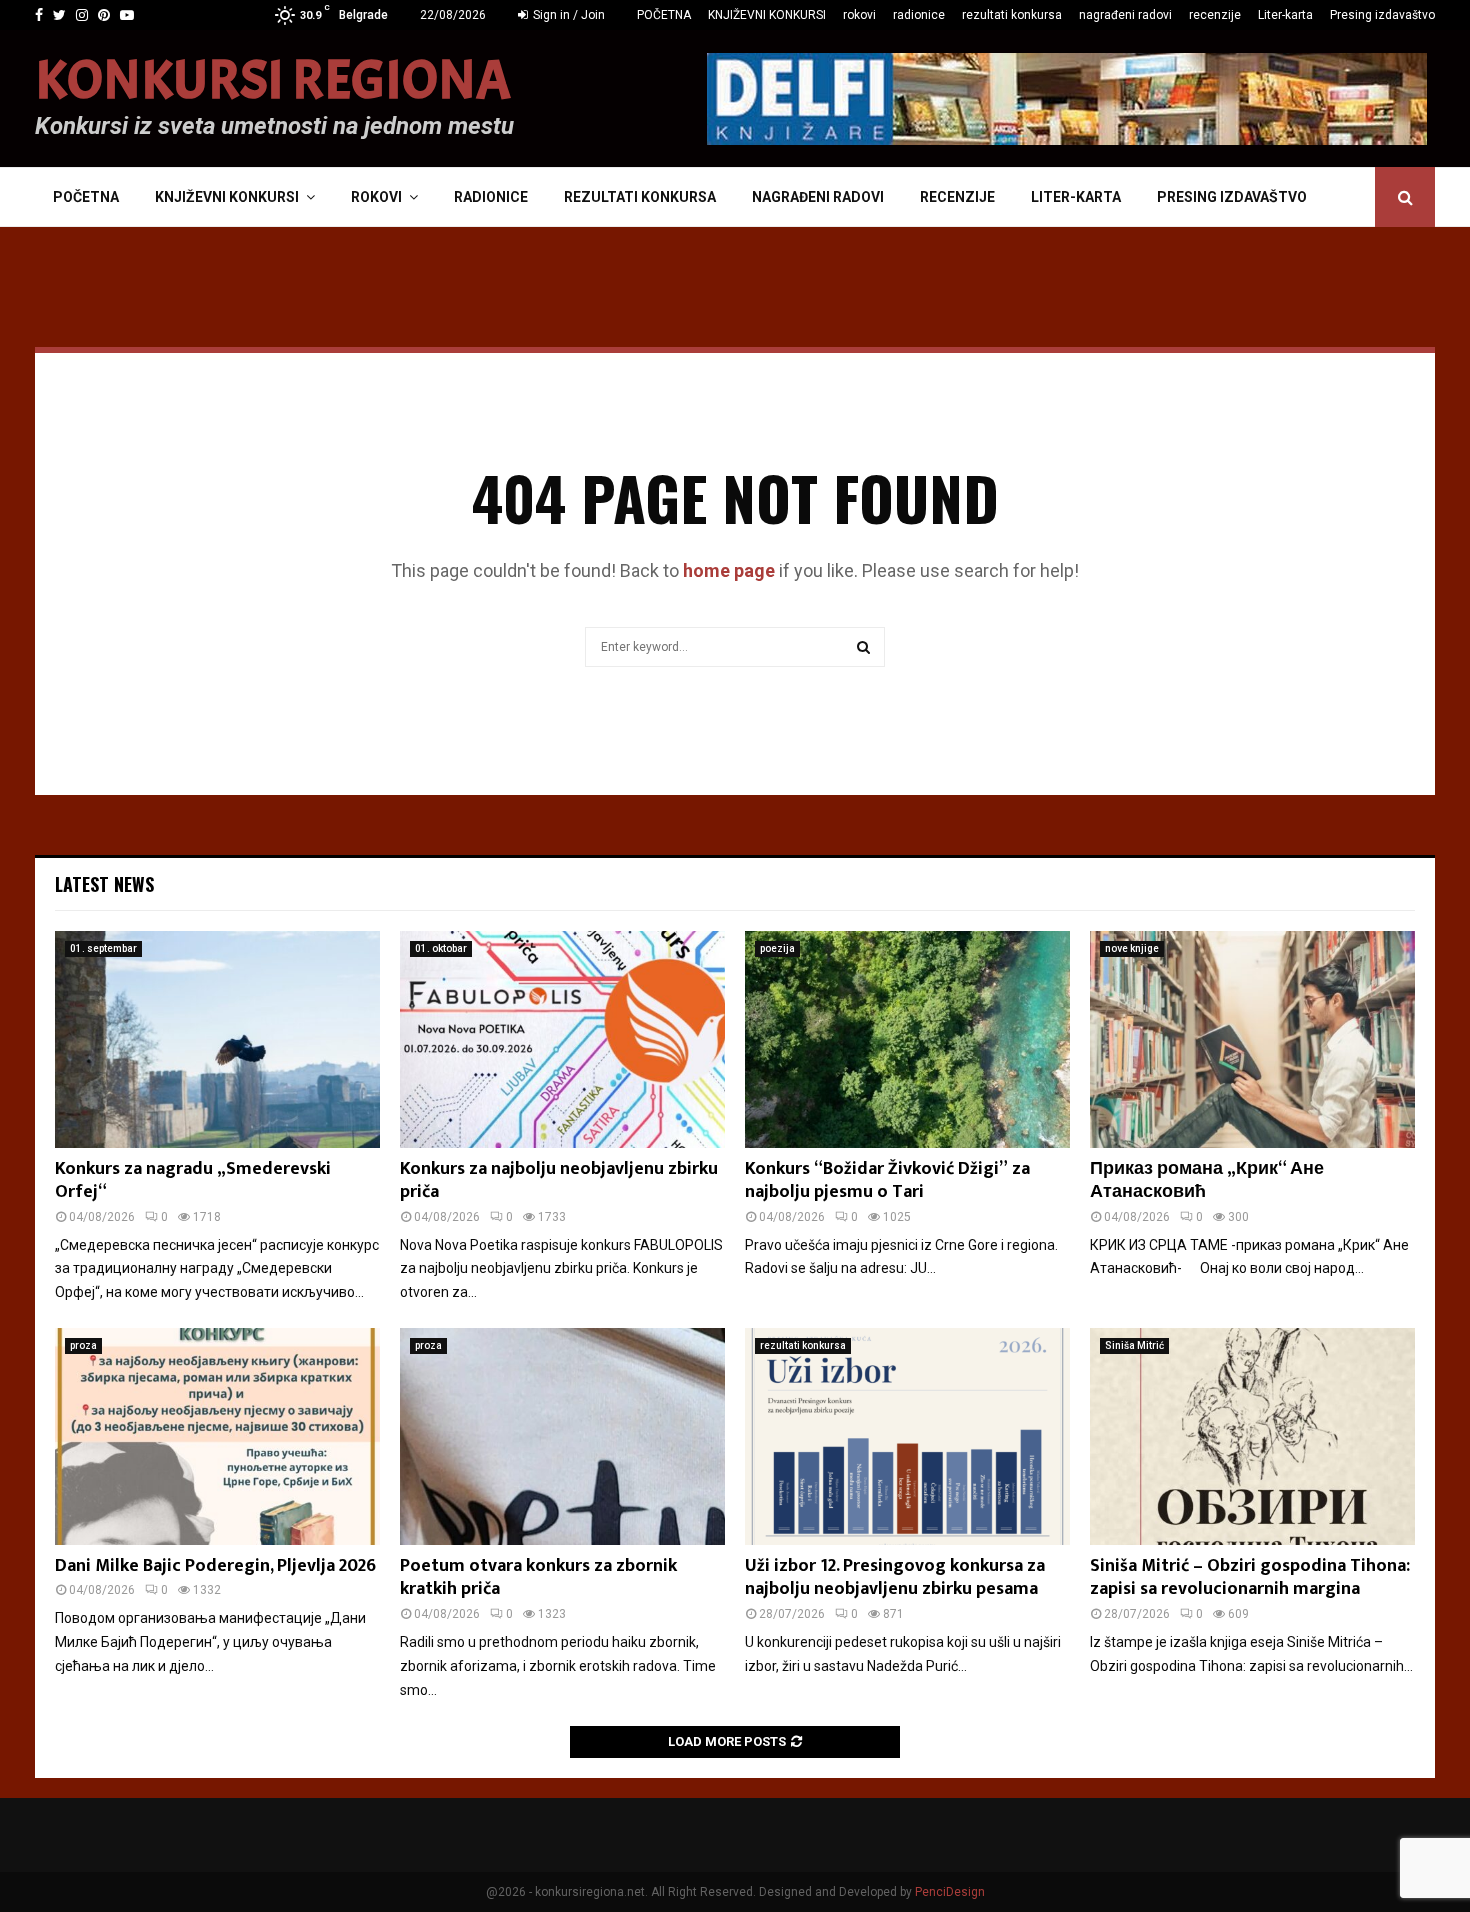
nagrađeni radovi (1125, 15)
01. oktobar (441, 948)
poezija (777, 948)
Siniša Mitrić (1134, 1345)
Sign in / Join (567, 15)
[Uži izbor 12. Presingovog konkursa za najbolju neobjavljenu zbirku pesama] (907, 1436)
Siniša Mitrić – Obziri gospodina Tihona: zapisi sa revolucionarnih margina (1250, 1577)
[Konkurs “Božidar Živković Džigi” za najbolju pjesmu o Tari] (907, 1039)
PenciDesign (950, 1892)
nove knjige (1132, 948)
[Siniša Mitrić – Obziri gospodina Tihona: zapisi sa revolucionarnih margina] (1252, 1436)
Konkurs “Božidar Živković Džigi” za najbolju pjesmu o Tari (887, 1180)
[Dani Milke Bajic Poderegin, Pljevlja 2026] (217, 1436)
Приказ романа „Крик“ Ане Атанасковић (1207, 1180)
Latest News (104, 884)
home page (729, 570)
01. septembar (103, 948)
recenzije (1215, 15)
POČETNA (664, 15)
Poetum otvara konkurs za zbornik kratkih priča (538, 1577)
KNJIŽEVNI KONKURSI (767, 15)
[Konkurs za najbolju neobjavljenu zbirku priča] (562, 1039)
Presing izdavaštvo (1382, 15)
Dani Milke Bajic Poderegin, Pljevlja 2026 (215, 1566)
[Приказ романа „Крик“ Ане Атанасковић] (1252, 1039)
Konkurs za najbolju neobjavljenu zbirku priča (559, 1180)
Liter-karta (1285, 15)
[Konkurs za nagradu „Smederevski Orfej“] (217, 1039)
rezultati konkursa (1012, 15)
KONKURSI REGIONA (273, 81)
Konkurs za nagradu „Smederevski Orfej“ (193, 1180)
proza (83, 1345)
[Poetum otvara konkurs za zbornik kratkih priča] (562, 1436)
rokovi (859, 15)
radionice (919, 15)
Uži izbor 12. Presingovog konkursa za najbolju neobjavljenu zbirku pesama (895, 1577)
